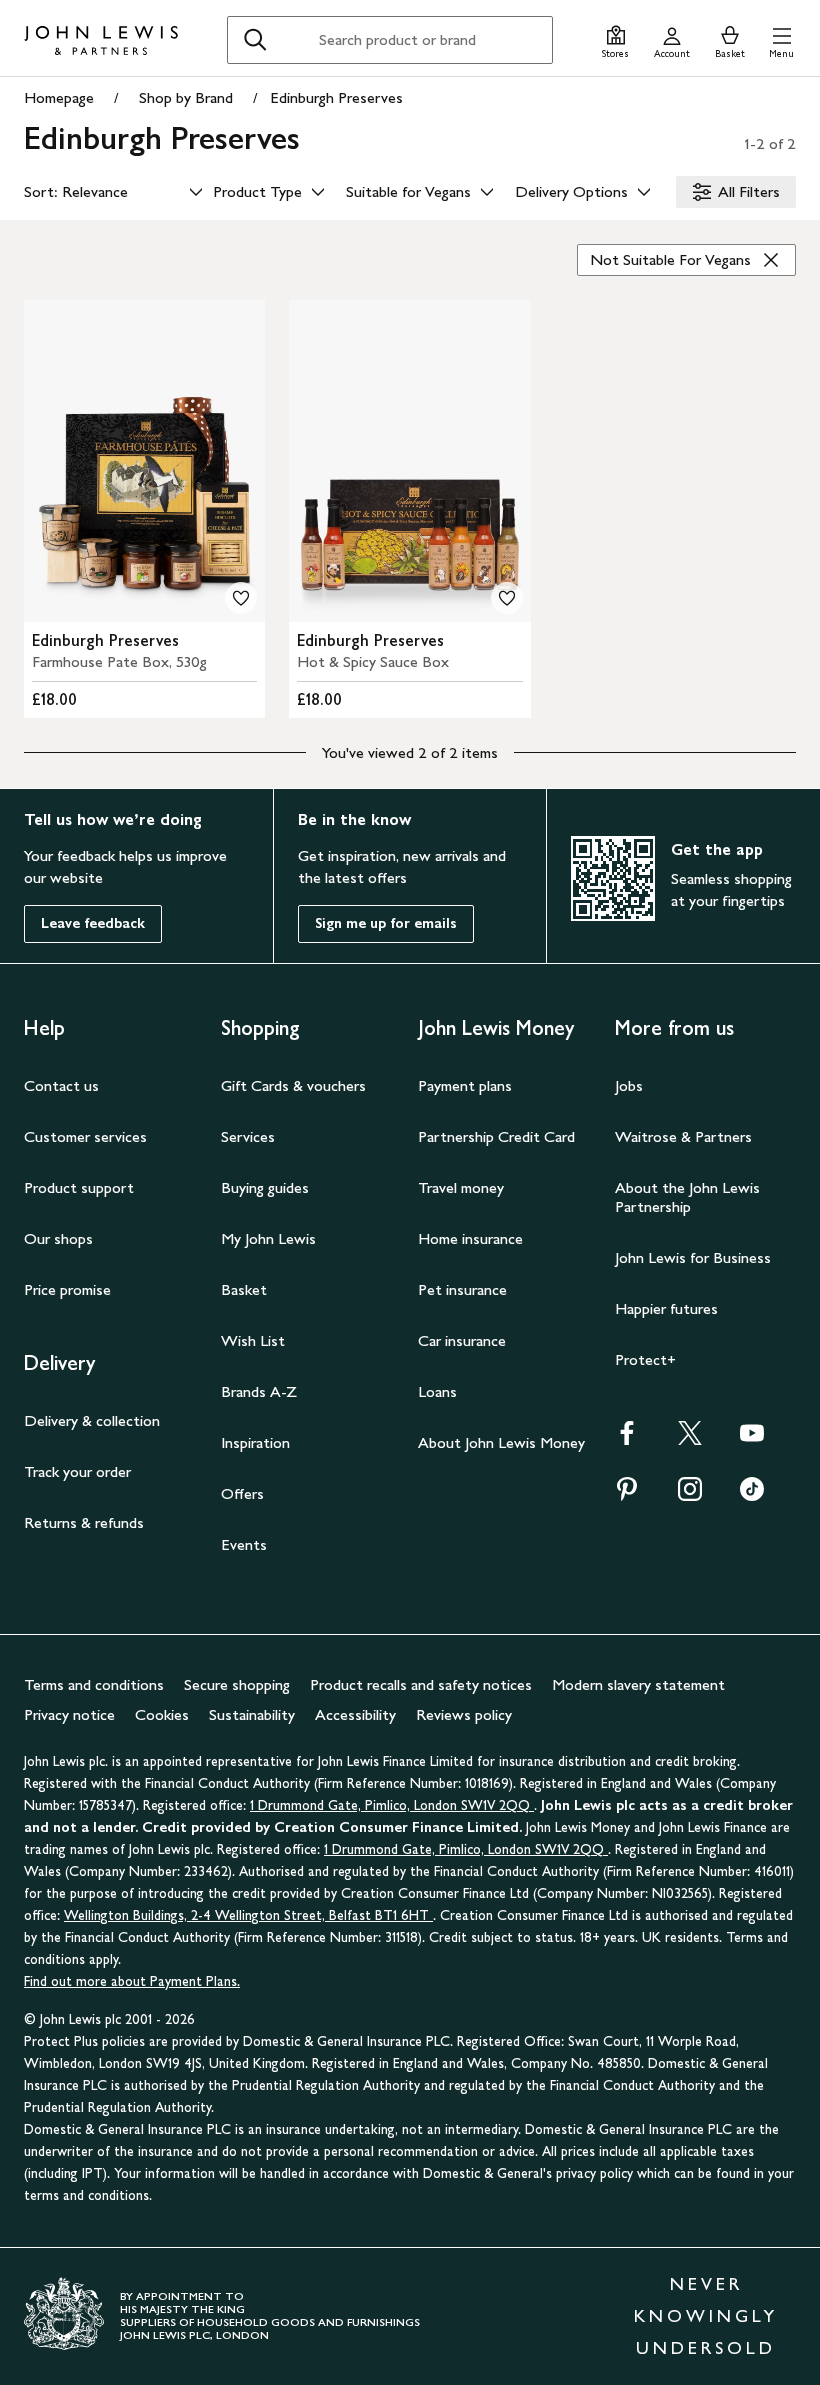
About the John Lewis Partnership (687, 1197)
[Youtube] (752, 1439)
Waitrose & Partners (683, 1136)
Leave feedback (93, 923)
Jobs (629, 1085)
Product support (79, 1187)
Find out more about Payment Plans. (132, 1981)
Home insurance (470, 1238)
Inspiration (255, 1442)
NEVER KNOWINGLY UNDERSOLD (706, 2316)
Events (244, 1544)
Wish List (253, 1340)
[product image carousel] (144, 461)
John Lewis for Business (693, 1257)
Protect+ (645, 1359)
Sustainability (252, 1714)
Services (248, 1136)
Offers (242, 1493)
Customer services (85, 1136)
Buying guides (265, 1187)
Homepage (59, 97)
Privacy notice (69, 1714)
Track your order (77, 1471)
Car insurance (462, 1340)
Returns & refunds (84, 1522)
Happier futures (666, 1308)
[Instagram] (690, 1495)
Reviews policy (464, 1714)
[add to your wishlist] (241, 598)
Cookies (162, 1714)
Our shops (58, 1238)
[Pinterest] (627, 1495)
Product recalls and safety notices (421, 1684)
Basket (244, 1289)
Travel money (461, 1187)
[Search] (255, 40)
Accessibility (355, 1714)
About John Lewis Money (501, 1442)
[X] (690, 1439)
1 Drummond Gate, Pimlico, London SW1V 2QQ (392, 1805)
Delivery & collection (92, 1420)
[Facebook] (627, 1439)
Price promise (67, 1289)
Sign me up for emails (386, 923)
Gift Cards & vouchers (293, 1085)
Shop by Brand (186, 97)
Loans (437, 1391)
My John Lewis (268, 1238)
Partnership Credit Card (496, 1136)
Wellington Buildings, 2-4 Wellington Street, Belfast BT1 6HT (248, 1915)
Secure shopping (237, 1684)
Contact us (61, 1085)
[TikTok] (752, 1495)
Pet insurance (462, 1289)
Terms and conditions (94, 1684)
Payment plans (465, 1085)
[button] (781, 39)
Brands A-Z (259, 1391)
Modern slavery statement (638, 1684)
